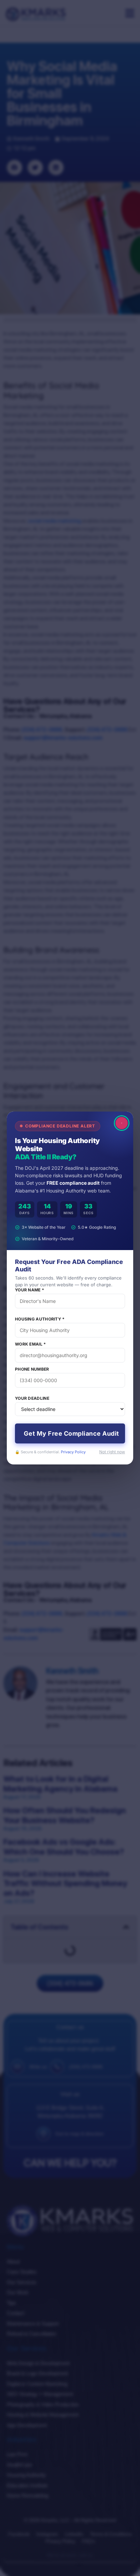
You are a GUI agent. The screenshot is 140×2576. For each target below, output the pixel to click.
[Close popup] (122, 1123)
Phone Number (32, 1369)
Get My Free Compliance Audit (72, 1433)
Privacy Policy (73, 1452)
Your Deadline (32, 1398)
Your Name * (30, 1290)
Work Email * (31, 1344)
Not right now (112, 1452)
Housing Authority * (40, 1319)
